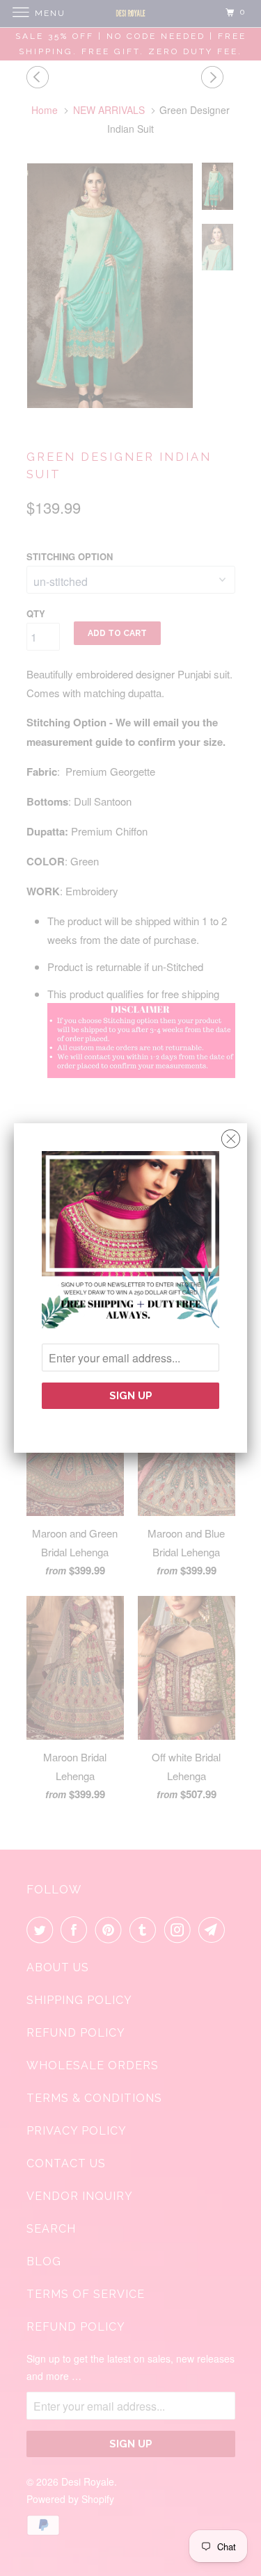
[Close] (231, 1135)
